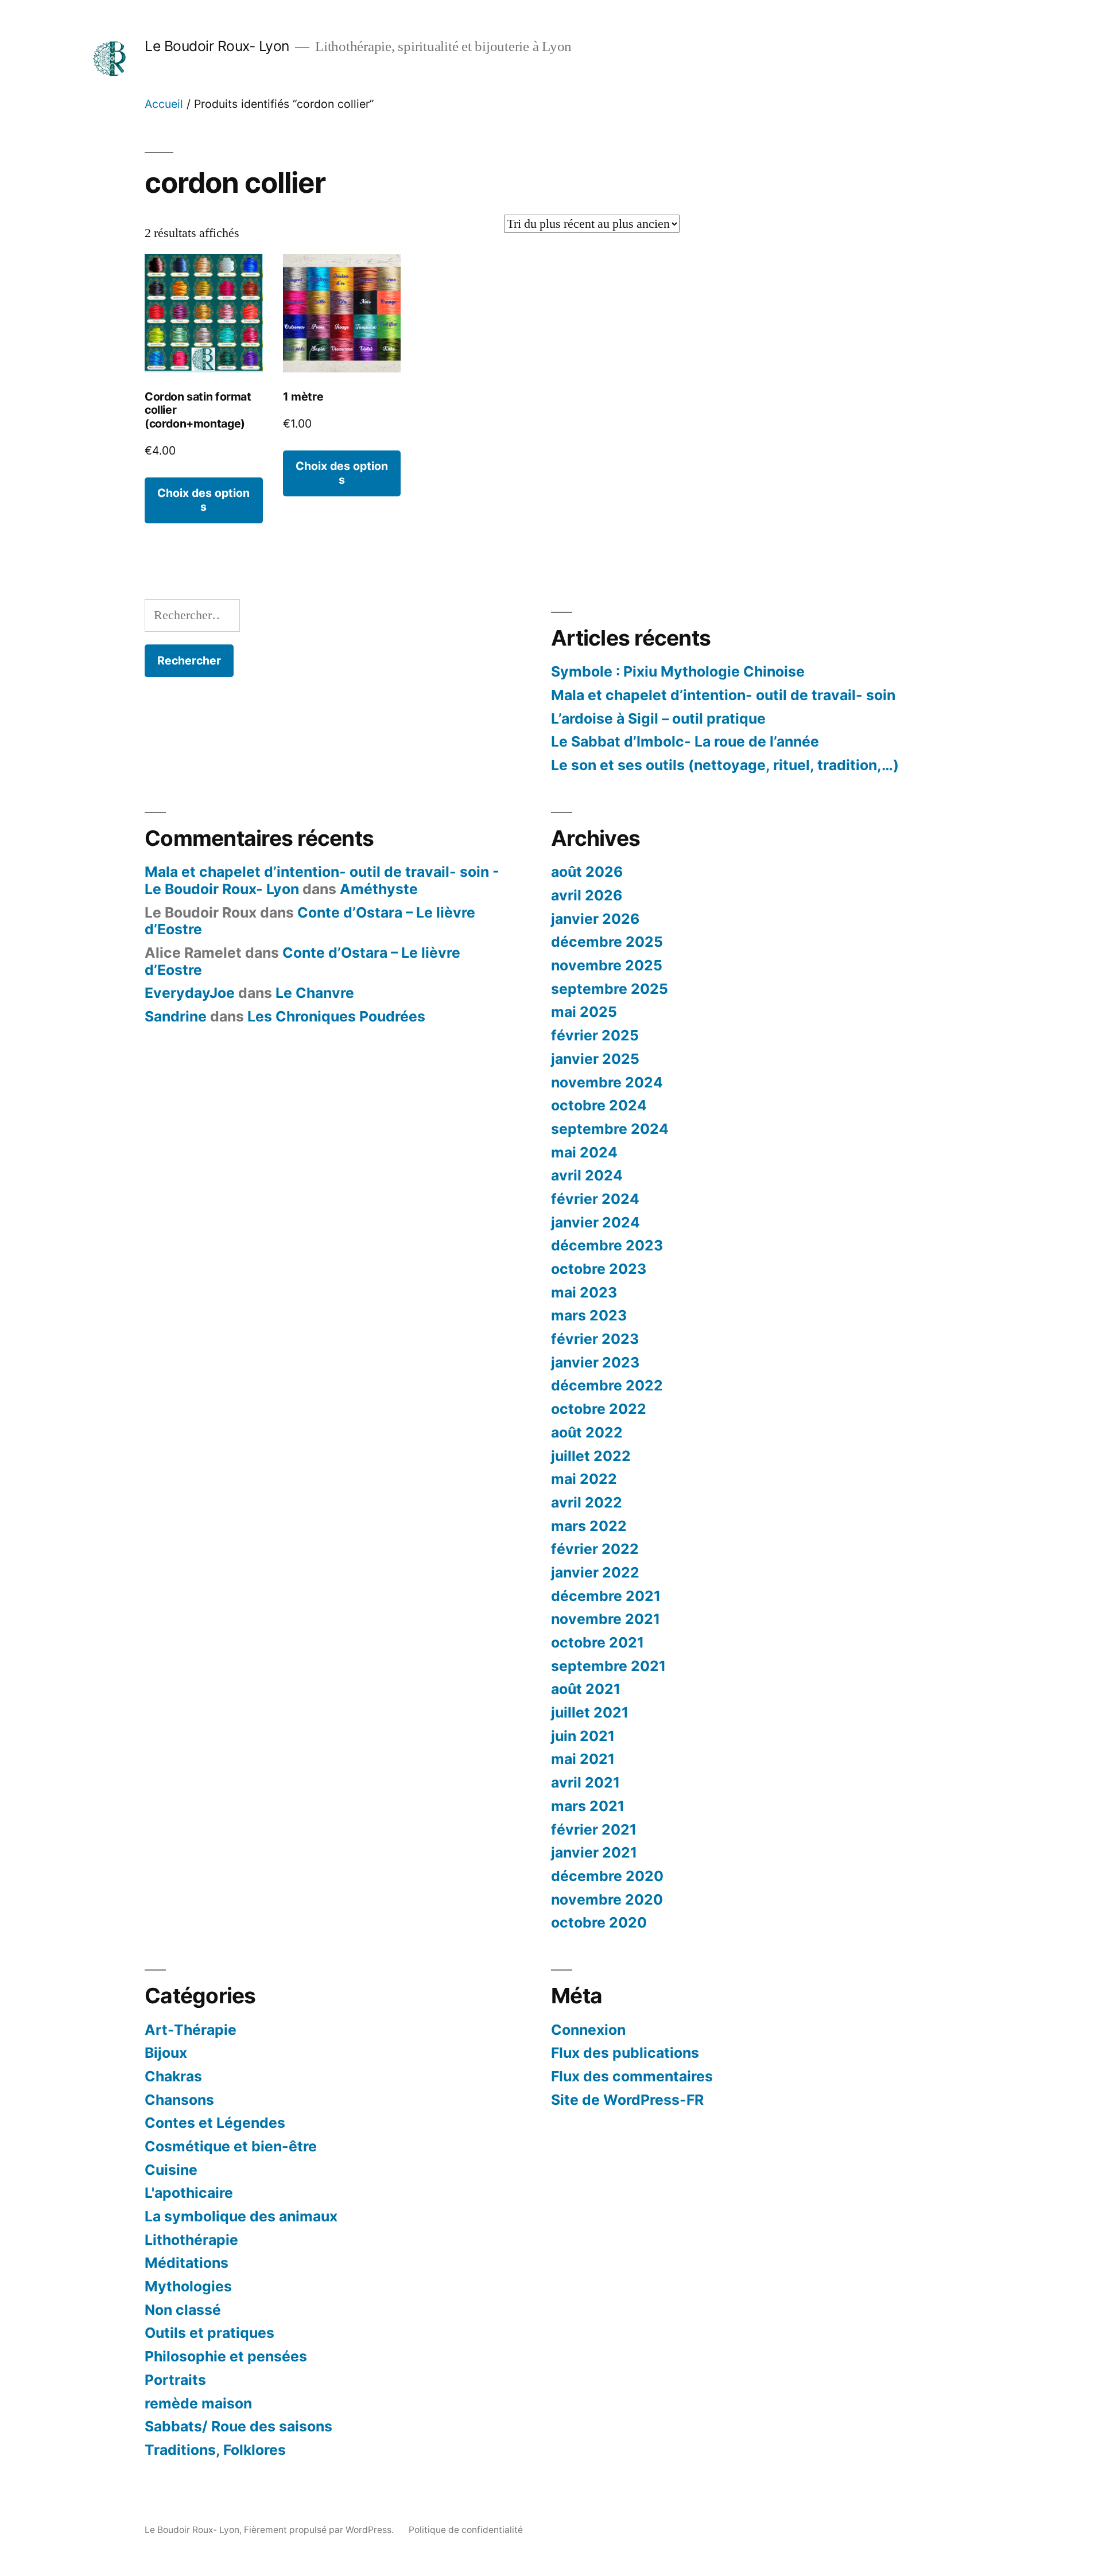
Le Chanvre (315, 993)
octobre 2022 (599, 1409)
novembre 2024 (607, 1082)
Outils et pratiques (209, 2333)
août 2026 (587, 872)
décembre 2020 (607, 1876)
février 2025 (595, 1035)
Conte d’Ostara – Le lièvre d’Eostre (310, 921)
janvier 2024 (595, 1222)
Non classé (183, 2310)
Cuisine (171, 2170)
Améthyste (379, 889)
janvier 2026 (595, 919)
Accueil (164, 104)
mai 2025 (584, 1012)
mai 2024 (584, 1152)
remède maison (198, 2403)
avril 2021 (585, 1782)
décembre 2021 (606, 1596)
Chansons (179, 2100)
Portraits (175, 2380)
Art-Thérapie (191, 2030)
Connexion (588, 2030)
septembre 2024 (610, 1129)
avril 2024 (587, 1175)
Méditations (187, 2263)
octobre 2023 (599, 1269)
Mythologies (188, 2286)
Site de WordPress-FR (627, 2100)
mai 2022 (584, 1479)
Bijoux (166, 2053)
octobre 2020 (599, 1922)
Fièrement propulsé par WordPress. (320, 2530)
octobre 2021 (597, 1642)
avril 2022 (587, 1502)
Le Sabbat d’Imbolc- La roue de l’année (685, 741)
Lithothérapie (191, 2240)
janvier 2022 (595, 1572)
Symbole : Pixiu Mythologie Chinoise (678, 671)
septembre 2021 (608, 1666)
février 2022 (595, 1549)
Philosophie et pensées (226, 2356)
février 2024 (595, 1199)
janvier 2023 (595, 1362)
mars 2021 (588, 1806)
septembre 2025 (610, 989)
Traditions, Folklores (215, 2450)
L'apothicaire (189, 2193)
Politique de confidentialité (466, 2530)
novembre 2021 (606, 1619)
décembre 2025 (607, 942)
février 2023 (595, 1339)
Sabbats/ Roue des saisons (238, 2426)
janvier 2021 (594, 1852)
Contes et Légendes (215, 2123)
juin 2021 (583, 1736)
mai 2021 (583, 1759)
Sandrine (176, 1016)
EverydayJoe (190, 993)
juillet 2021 (590, 1712)
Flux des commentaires (632, 2076)
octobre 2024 (599, 1105)
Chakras (173, 2076)
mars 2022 (589, 1526)
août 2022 (587, 1432)
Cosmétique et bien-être (231, 2146)
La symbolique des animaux (241, 2216)
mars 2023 (589, 1315)
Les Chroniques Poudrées (336, 1016)
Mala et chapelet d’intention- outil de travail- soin (723, 695)
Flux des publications (625, 2053)
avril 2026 (587, 895)
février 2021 (594, 1829)
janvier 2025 (595, 1059)
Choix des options (203, 500)
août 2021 (586, 1689)
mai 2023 (584, 1292)
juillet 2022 (591, 1456)
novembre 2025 (607, 965)
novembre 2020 (607, 1899)
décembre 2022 (607, 1385)
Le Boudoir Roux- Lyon (217, 46)
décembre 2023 (607, 1245)
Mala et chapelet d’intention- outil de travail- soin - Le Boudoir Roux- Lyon (322, 880)
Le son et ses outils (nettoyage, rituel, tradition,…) (725, 765)
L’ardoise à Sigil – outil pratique (658, 718)
